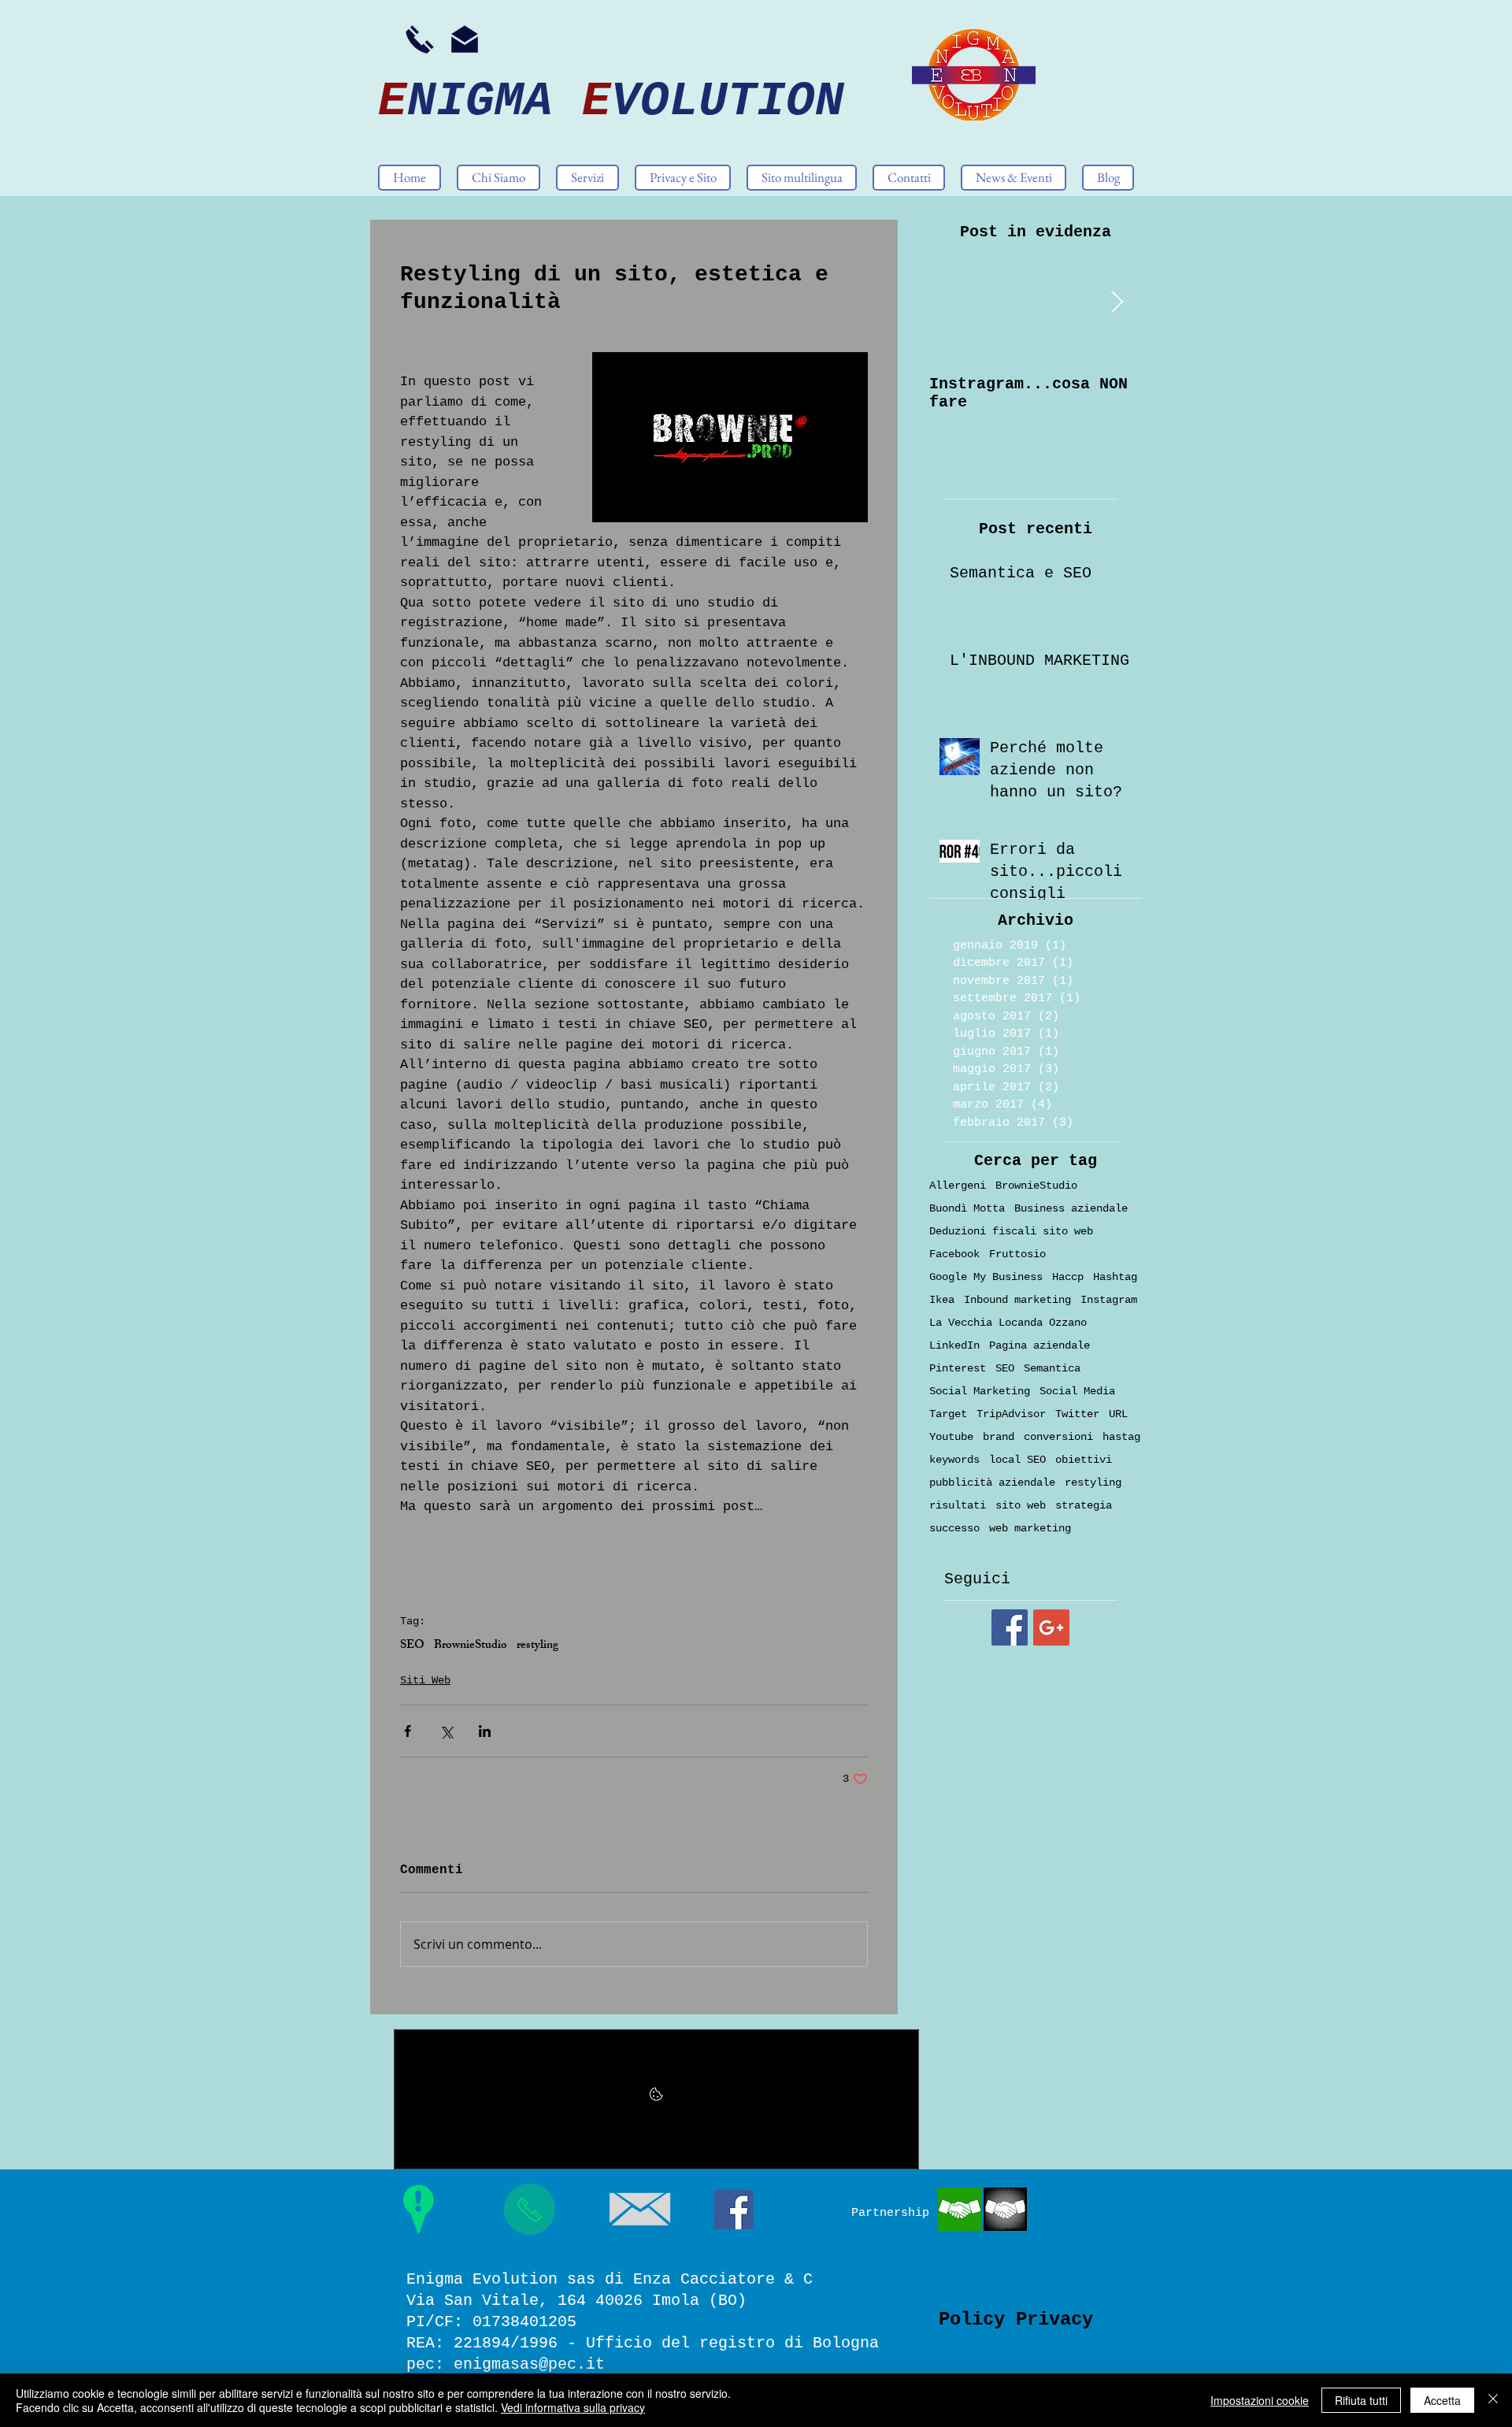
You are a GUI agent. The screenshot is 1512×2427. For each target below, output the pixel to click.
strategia (1084, 1505)
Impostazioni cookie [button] (1260, 2400)
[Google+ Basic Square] (1051, 1627)
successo (954, 1528)
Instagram (1109, 1300)
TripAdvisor (1011, 1414)
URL (1118, 1414)
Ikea (942, 1300)
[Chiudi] (1493, 2400)
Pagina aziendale (1039, 1345)
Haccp (1068, 1277)
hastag (1121, 1437)
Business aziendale (1071, 1208)
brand (999, 1437)
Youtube (951, 1437)
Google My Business (986, 1277)
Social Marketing (980, 1391)
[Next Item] (1117, 303)
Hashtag (1115, 1277)
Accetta (1442, 2400)
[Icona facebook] (734, 2210)
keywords (954, 1460)
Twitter (1077, 1414)
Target (948, 1414)
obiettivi (1084, 1460)
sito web (1021, 1505)
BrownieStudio (471, 1646)
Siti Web (425, 1680)
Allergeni (958, 1186)
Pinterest (958, 1368)
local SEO (1017, 1460)
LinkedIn (954, 1345)
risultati (958, 1505)
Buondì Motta (967, 1208)
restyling (537, 1646)
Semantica (1052, 1368)
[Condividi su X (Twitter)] (446, 1731)
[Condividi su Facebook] (408, 1731)
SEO (412, 1646)
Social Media (1077, 1391)
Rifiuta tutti (1361, 2400)
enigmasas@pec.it (529, 2364)
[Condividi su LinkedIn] (485, 1731)
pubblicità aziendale (992, 1483)
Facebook (954, 1254)
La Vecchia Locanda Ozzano (1008, 1323)
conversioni (1058, 1437)
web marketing (1030, 1528)
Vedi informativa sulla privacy (573, 2407)
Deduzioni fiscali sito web (1011, 1231)
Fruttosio (1017, 1254)
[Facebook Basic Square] (1010, 1627)
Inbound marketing (1017, 1300)
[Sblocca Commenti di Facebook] (656, 2099)
